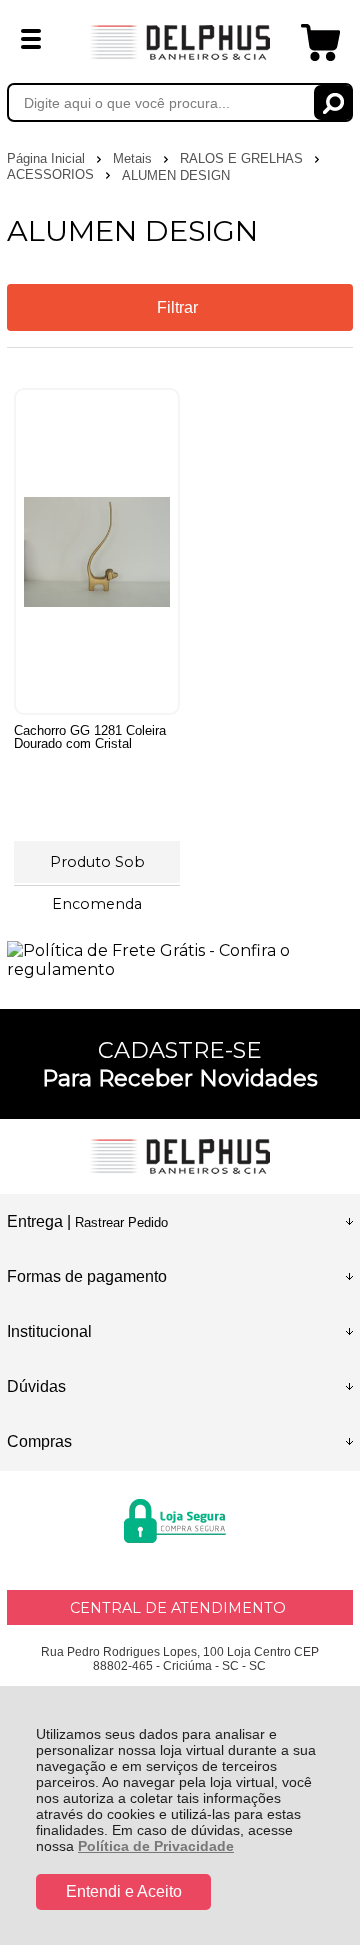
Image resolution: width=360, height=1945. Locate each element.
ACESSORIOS (52, 174)
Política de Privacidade (156, 1846)
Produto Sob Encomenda (97, 868)
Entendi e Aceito (124, 1891)
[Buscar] (333, 102)
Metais (134, 158)
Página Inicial (48, 158)
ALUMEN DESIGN (176, 175)
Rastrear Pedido (121, 1222)
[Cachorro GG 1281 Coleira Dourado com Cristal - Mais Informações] (97, 551)
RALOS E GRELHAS (243, 158)
